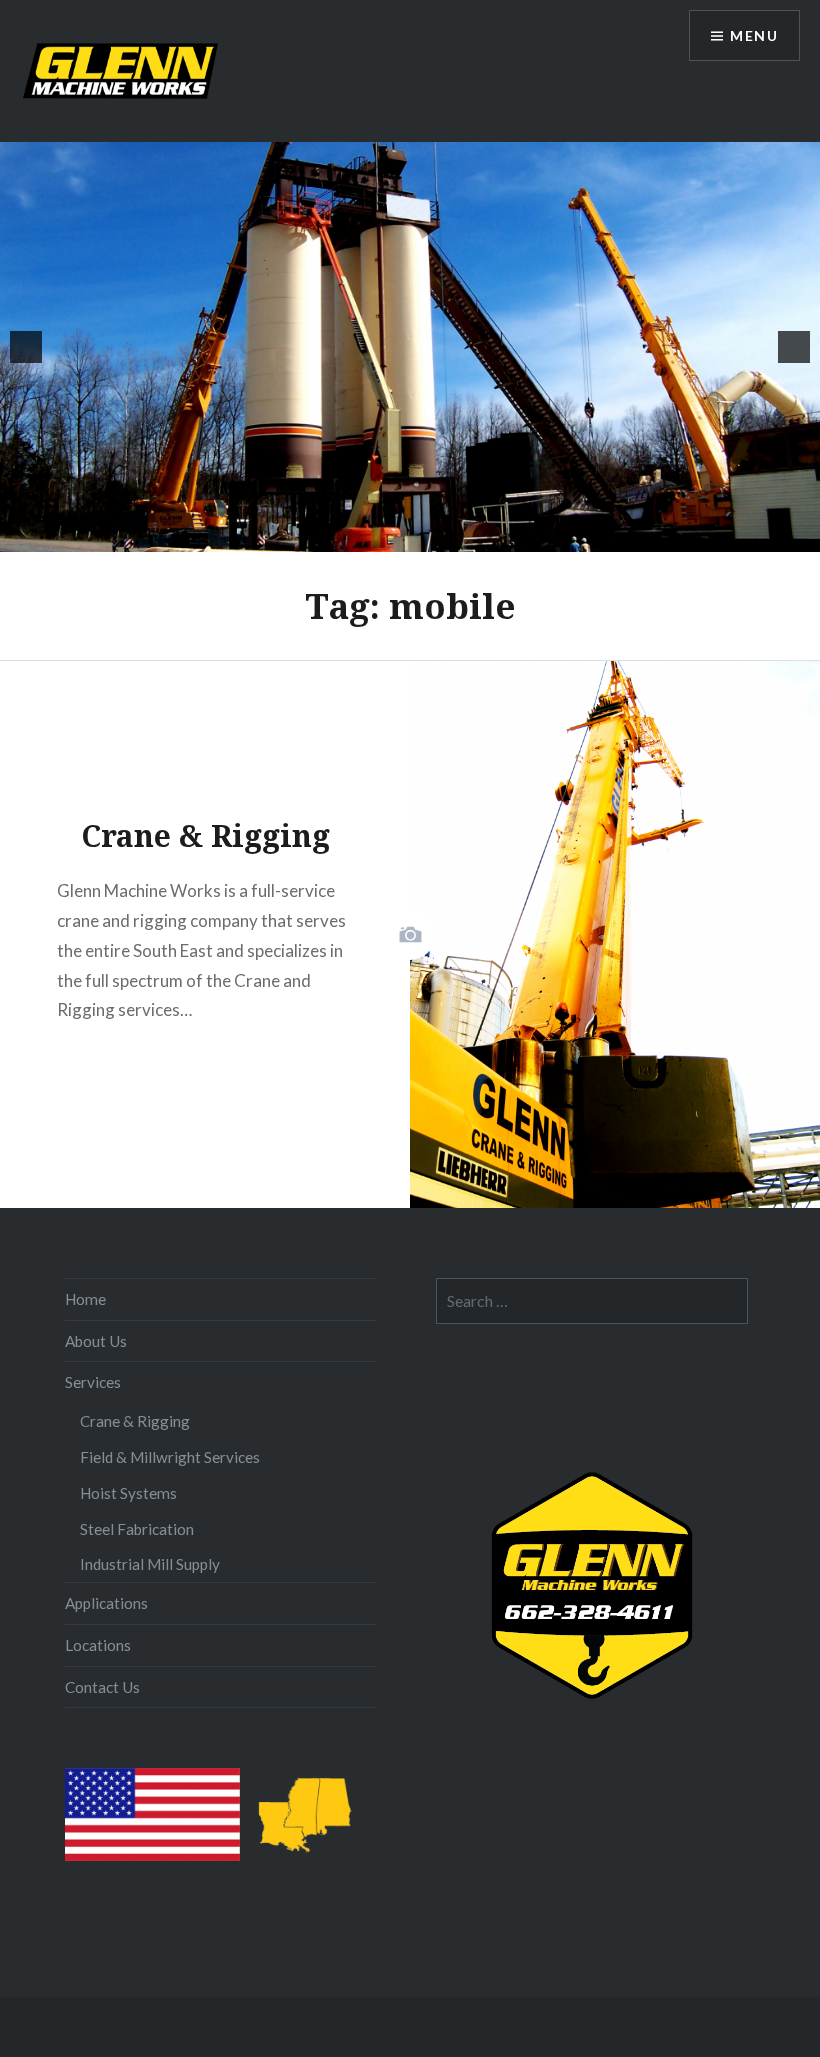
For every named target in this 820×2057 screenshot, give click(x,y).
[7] (442, 535)
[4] (379, 535)
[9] (484, 535)
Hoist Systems (128, 1493)
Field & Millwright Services (170, 1457)
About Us (96, 1341)
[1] (316, 535)
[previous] (26, 347)
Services (93, 1382)
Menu (754, 35)
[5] (400, 535)
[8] (463, 535)
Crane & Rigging (135, 1421)
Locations (98, 1645)
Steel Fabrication (137, 1529)
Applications (106, 1603)
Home (85, 1299)
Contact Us (102, 1687)
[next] (794, 347)
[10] (505, 535)
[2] (337, 535)
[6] (421, 535)
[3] (358, 535)
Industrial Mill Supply (150, 1564)
